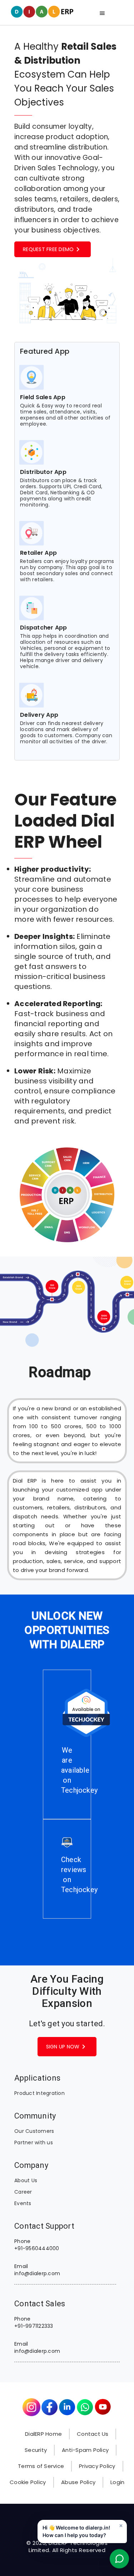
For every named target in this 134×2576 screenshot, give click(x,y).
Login (117, 2482)
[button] (82, 2531)
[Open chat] (119, 2561)
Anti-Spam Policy (85, 2450)
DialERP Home (43, 2434)
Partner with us (34, 2142)
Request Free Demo (53, 249)
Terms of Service (41, 2466)
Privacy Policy (97, 2466)
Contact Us (93, 2434)
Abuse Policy (78, 2482)
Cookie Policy (28, 2482)
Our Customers (34, 2131)
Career (23, 2192)
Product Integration (39, 2093)
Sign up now (67, 2047)
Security (36, 2450)
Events (23, 2203)
